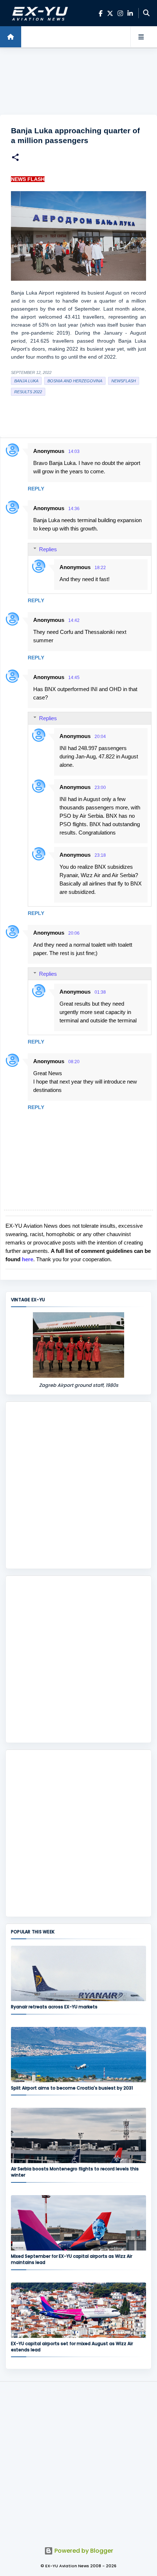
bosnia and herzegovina (75, 381)
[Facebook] (101, 13)
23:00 (100, 788)
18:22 (100, 568)
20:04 (100, 737)
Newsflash (124, 381)
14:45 (74, 678)
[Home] (11, 37)
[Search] (146, 13)
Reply (36, 489)
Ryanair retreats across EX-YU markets (54, 2007)
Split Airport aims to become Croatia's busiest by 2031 (72, 2088)
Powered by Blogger (83, 2551)
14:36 (74, 509)
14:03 (74, 451)
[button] (15, 158)
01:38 (100, 992)
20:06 (74, 933)
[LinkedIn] (130, 13)
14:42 (74, 620)
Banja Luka (26, 381)
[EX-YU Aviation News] (39, 13)
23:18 (100, 855)
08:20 (74, 1062)
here (28, 1259)
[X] (110, 13)
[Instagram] (120, 13)
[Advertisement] (78, 82)
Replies (48, 549)
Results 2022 (28, 392)
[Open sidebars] (141, 37)
